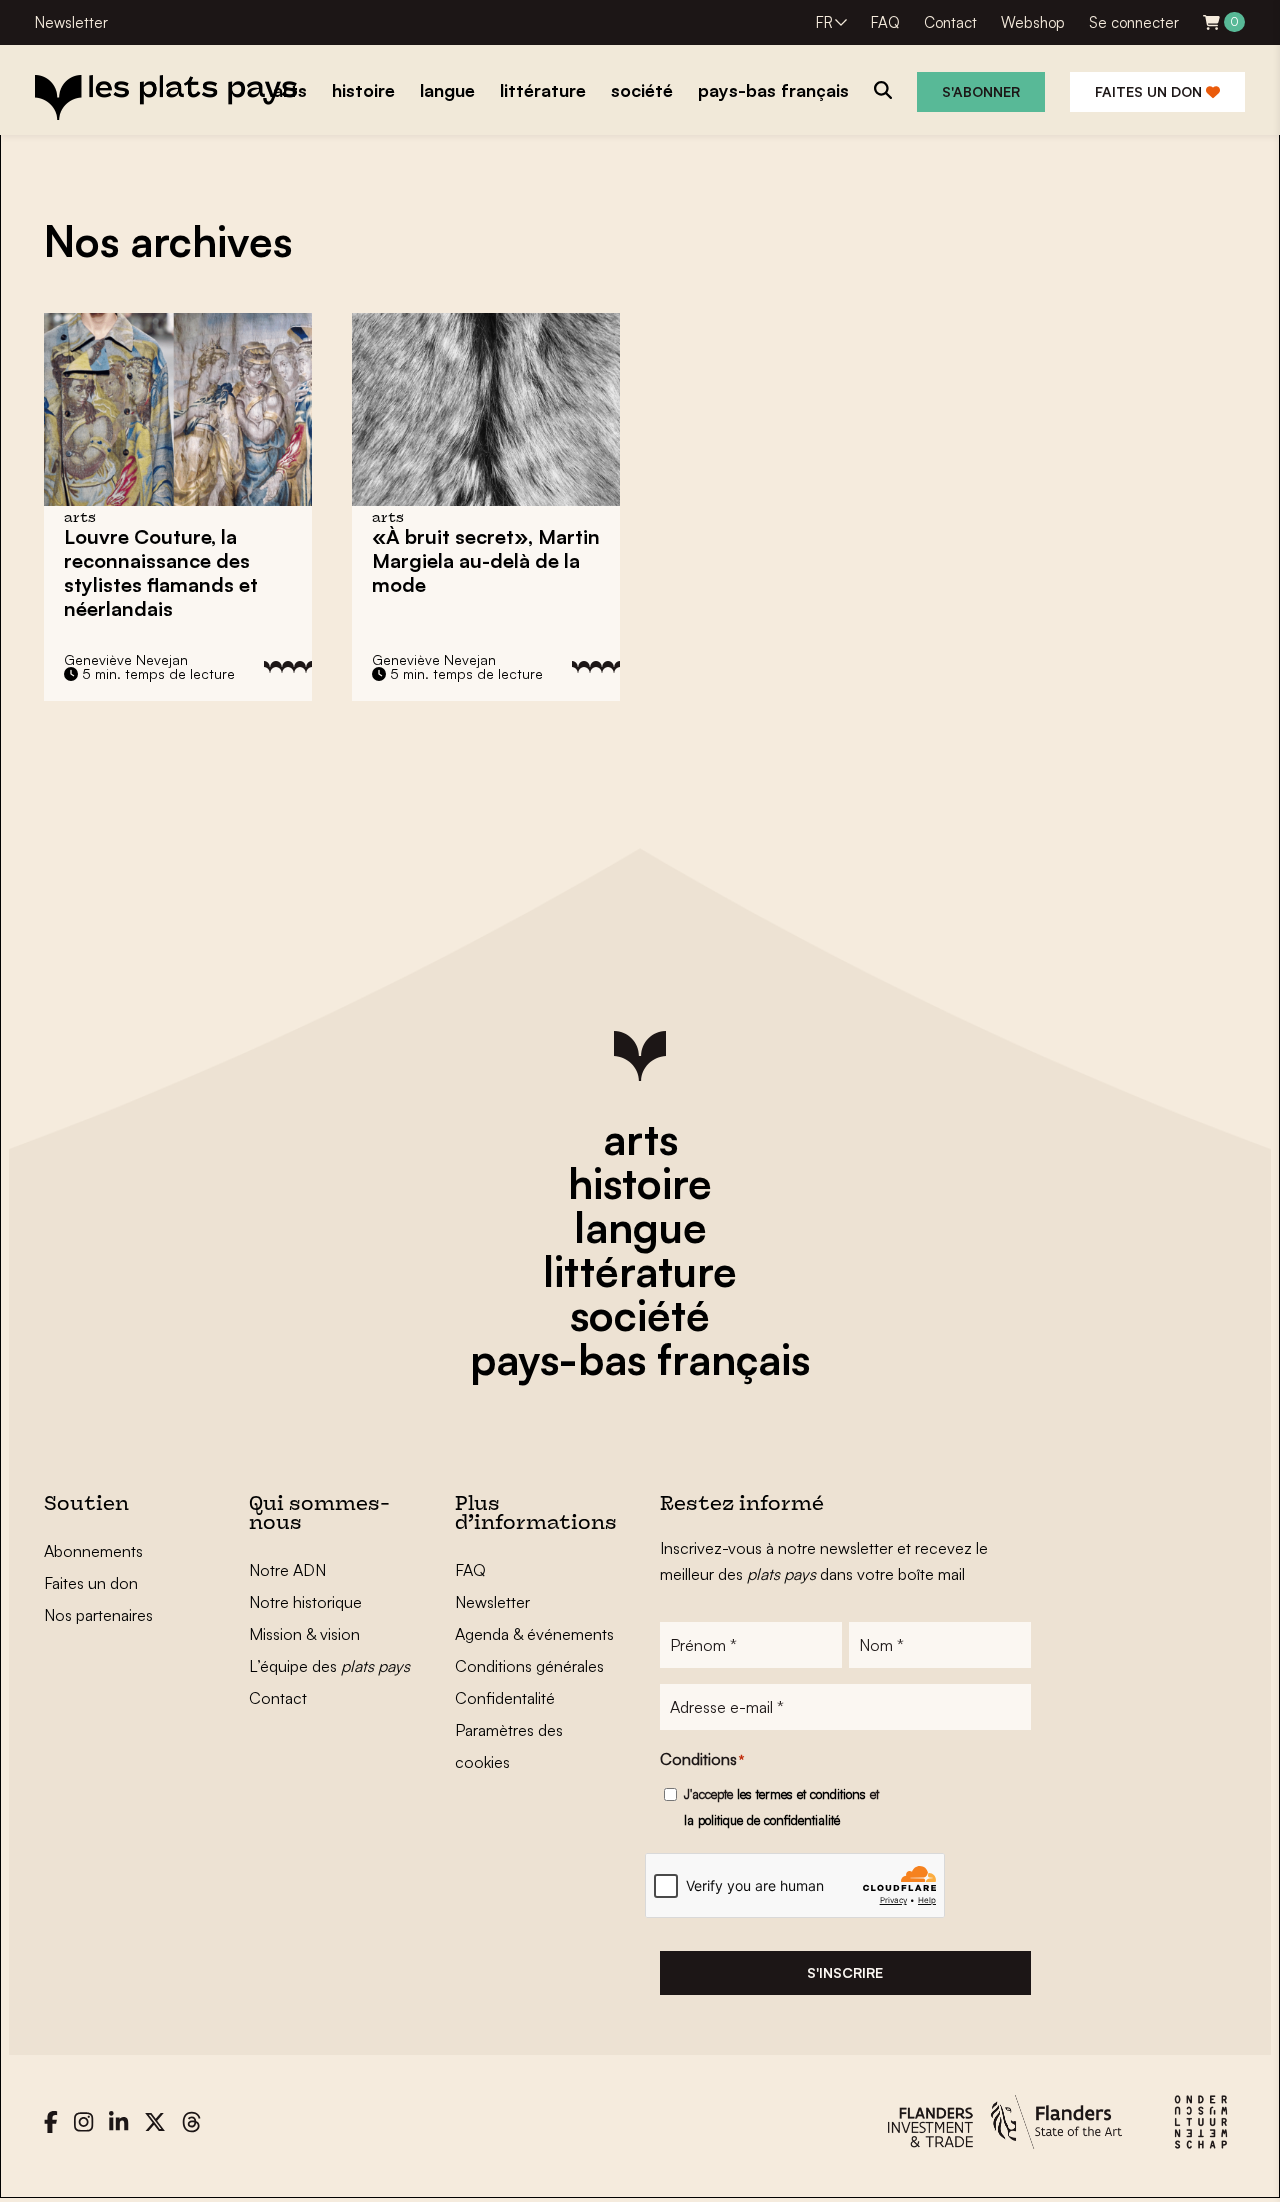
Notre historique (305, 1602)
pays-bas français (640, 1359)
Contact (950, 22)
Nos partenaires (98, 1615)
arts (640, 1139)
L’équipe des (329, 1666)
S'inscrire (845, 1972)
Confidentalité (505, 1698)
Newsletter (71, 22)
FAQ (885, 22)
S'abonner (981, 91)
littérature (640, 1271)
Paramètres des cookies (509, 1746)
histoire (640, 1183)
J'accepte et (781, 1807)
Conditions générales (529, 1666)
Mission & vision (304, 1634)
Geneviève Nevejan (126, 659)
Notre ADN (287, 1570)
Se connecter (1134, 22)
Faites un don (1150, 91)
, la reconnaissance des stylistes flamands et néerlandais (161, 572)
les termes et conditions (801, 1794)
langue (640, 1227)
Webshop (1033, 22)
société (640, 1315)
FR (824, 22)
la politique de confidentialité (762, 1820)
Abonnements (93, 1551)
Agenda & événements (534, 1634)
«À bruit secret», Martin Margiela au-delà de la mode (486, 560)
